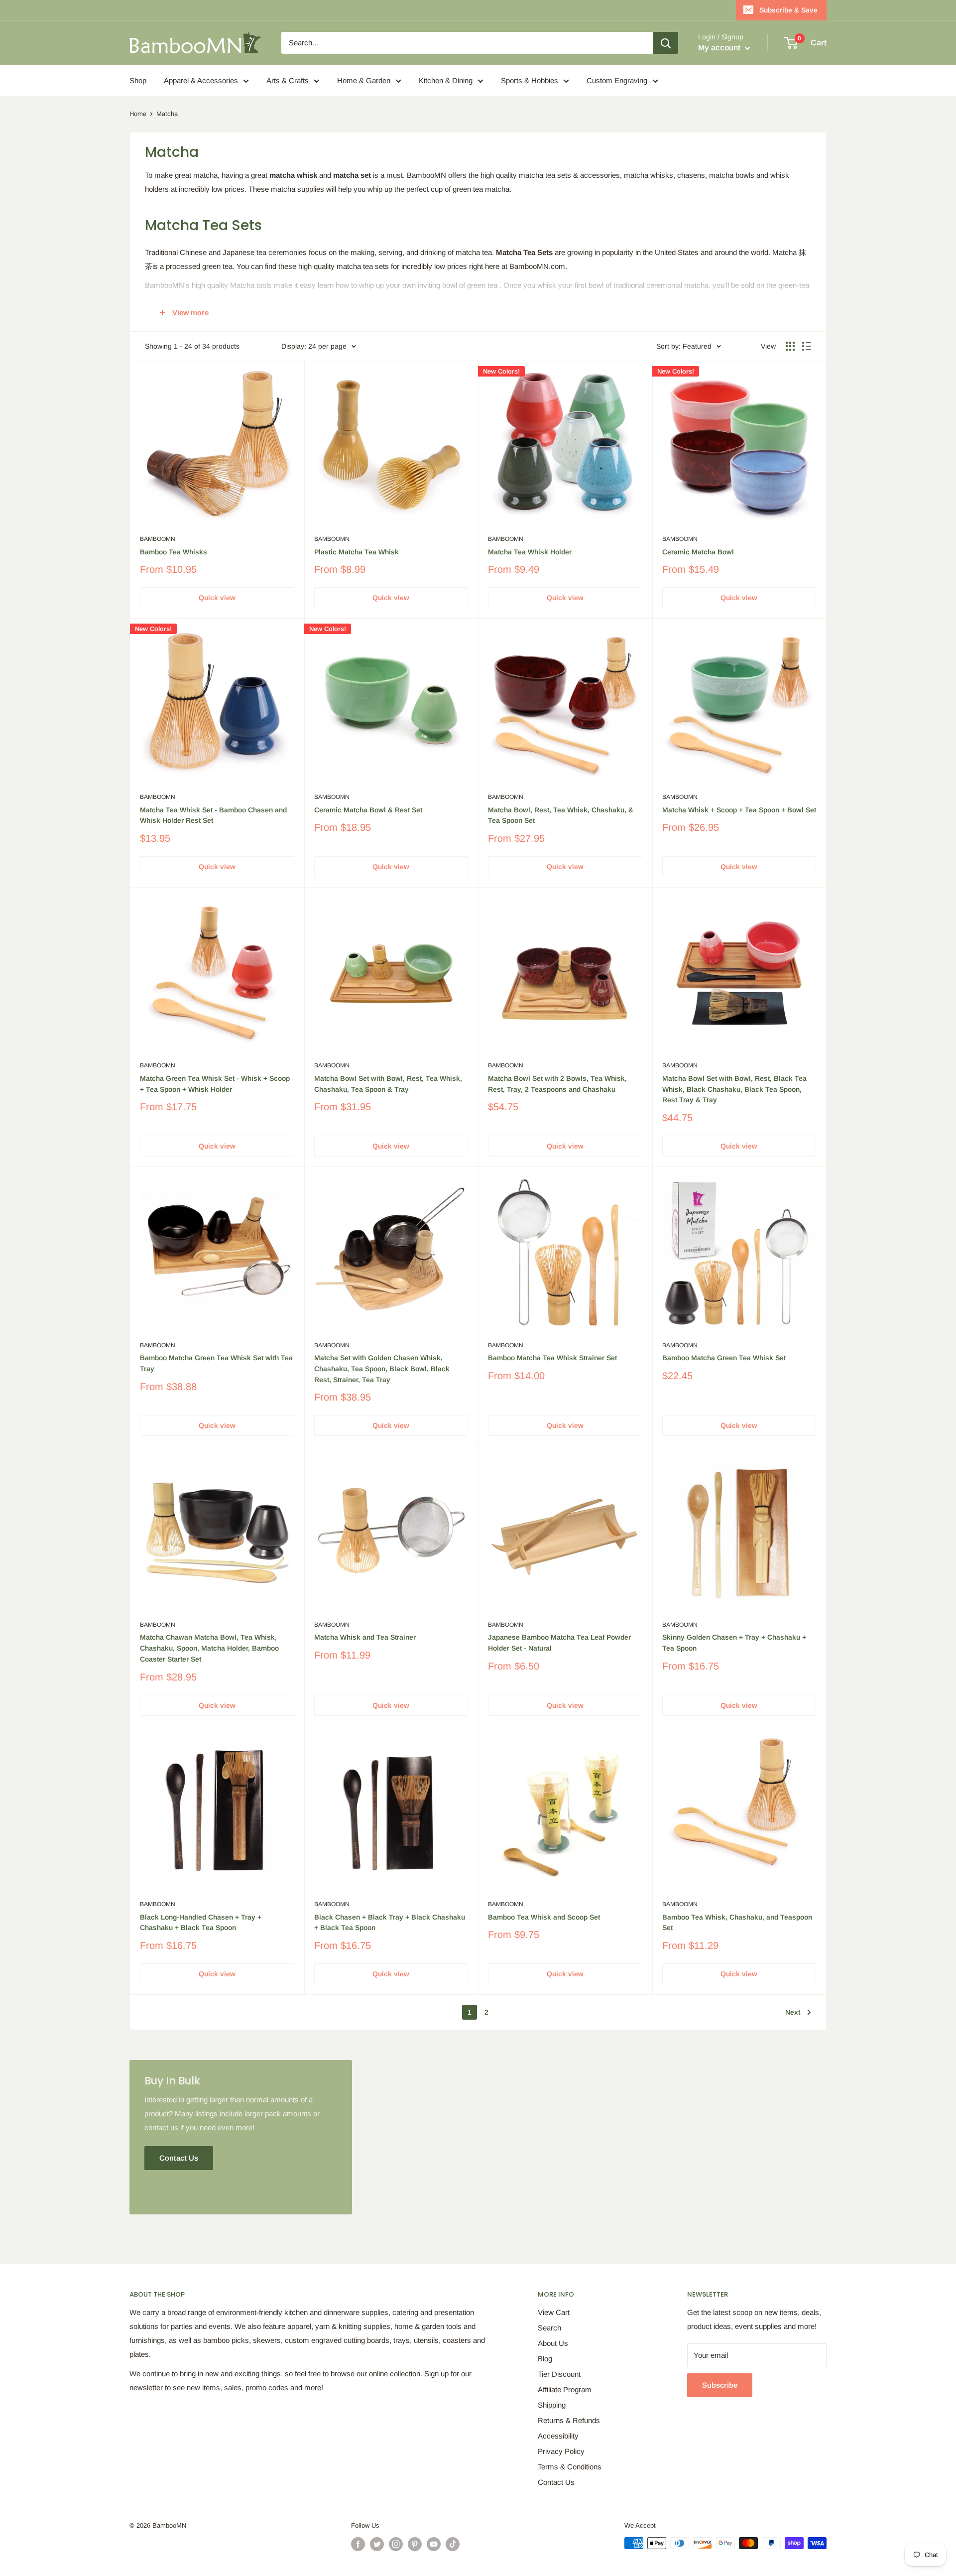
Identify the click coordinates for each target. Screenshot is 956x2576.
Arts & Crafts (288, 80)
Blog (545, 2359)
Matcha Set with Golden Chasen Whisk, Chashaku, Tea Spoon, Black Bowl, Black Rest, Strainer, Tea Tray (382, 1368)
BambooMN (158, 539)
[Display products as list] (807, 346)
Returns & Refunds (569, 2420)
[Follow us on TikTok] (453, 2544)
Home (138, 114)
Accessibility (558, 2436)
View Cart (554, 2312)
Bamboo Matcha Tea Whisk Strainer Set (552, 1358)
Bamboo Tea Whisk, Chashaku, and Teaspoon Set (737, 1923)
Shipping (552, 2405)
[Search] (666, 43)
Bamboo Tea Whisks (174, 552)
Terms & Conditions (570, 2467)
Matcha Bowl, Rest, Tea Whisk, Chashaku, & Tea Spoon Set (561, 815)
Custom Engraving (617, 80)
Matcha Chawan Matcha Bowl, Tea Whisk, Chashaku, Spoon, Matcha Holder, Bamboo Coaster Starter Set (209, 1648)
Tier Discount (559, 2374)
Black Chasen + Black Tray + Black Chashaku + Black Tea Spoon (390, 1923)
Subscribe (720, 2385)
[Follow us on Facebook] (358, 2544)
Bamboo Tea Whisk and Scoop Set (544, 1917)
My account (720, 48)
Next (793, 2012)
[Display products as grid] (790, 346)
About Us (553, 2343)
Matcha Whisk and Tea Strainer (365, 1637)
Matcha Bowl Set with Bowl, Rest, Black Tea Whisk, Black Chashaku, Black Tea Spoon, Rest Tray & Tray (734, 1089)
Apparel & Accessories (201, 80)
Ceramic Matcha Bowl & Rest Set (368, 810)
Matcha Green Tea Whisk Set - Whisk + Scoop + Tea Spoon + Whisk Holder (215, 1084)
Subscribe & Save (788, 10)
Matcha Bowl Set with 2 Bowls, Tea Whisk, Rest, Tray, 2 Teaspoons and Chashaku (557, 1084)
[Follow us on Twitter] (377, 2544)
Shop (138, 80)
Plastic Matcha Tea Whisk (357, 552)
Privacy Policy (561, 2451)
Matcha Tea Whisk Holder (530, 552)
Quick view (217, 598)
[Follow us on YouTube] (434, 2544)
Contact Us (556, 2482)
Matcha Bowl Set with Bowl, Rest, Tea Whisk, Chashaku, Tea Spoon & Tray (388, 1084)
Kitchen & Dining (446, 80)
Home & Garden (364, 80)
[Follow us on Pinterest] (415, 2544)
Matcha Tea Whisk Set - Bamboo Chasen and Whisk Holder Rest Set (213, 815)
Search (549, 2328)
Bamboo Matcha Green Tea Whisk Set (724, 1358)
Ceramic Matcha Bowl (698, 552)
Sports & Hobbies (530, 80)
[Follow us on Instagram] (396, 2544)
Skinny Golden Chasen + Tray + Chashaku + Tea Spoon (734, 1643)
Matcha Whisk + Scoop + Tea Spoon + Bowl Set (739, 810)
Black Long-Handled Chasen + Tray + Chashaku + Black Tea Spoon (201, 1923)
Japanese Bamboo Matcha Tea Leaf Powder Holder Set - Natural (559, 1643)
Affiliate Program (565, 2389)
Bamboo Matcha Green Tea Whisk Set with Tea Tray (216, 1363)
